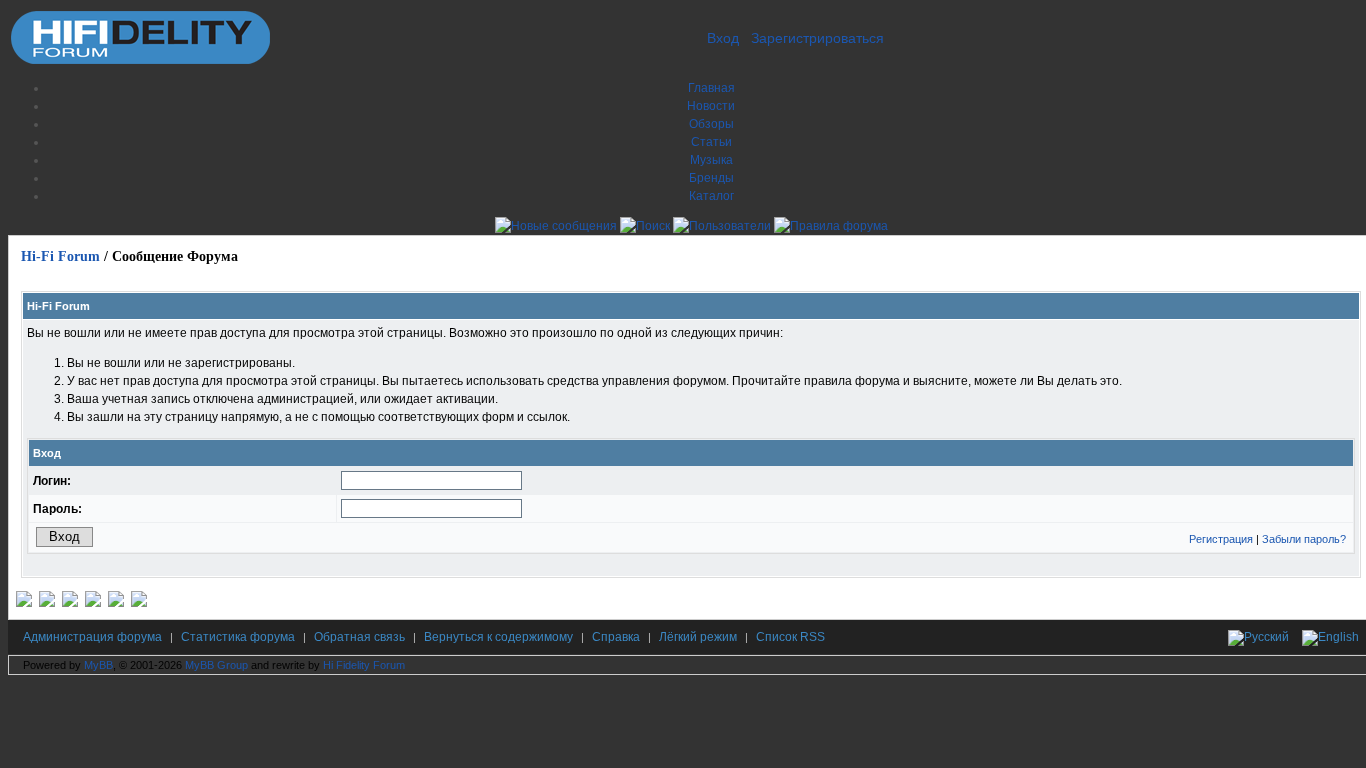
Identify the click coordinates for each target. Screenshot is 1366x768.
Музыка (711, 160)
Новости (711, 106)
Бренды (711, 178)
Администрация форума (92, 637)
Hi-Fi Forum (60, 256)
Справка (616, 637)
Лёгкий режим (698, 637)
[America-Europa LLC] (47, 603)
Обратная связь (359, 637)
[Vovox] (139, 603)
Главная (711, 88)
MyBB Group (216, 665)
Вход (723, 38)
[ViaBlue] (70, 603)
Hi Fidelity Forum (364, 665)
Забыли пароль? (1304, 539)
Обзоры (711, 124)
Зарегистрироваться (817, 38)
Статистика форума (238, 637)
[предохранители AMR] (24, 603)
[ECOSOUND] (93, 603)
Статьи (711, 142)
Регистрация (1221, 539)
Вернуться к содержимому (498, 637)
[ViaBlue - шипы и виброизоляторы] (116, 603)
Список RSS (790, 637)
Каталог (711, 196)
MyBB (98, 665)
